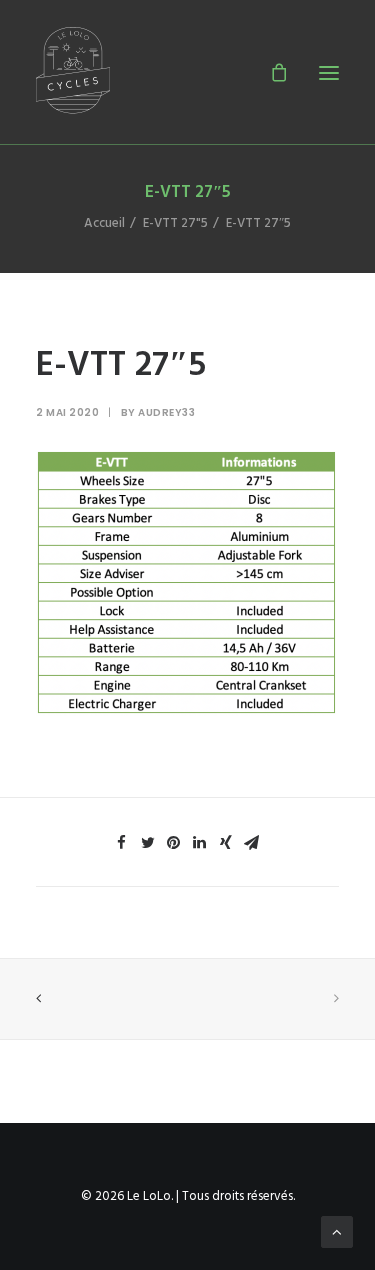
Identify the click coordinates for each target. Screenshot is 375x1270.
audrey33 (166, 412)
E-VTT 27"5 (175, 223)
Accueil (104, 223)
